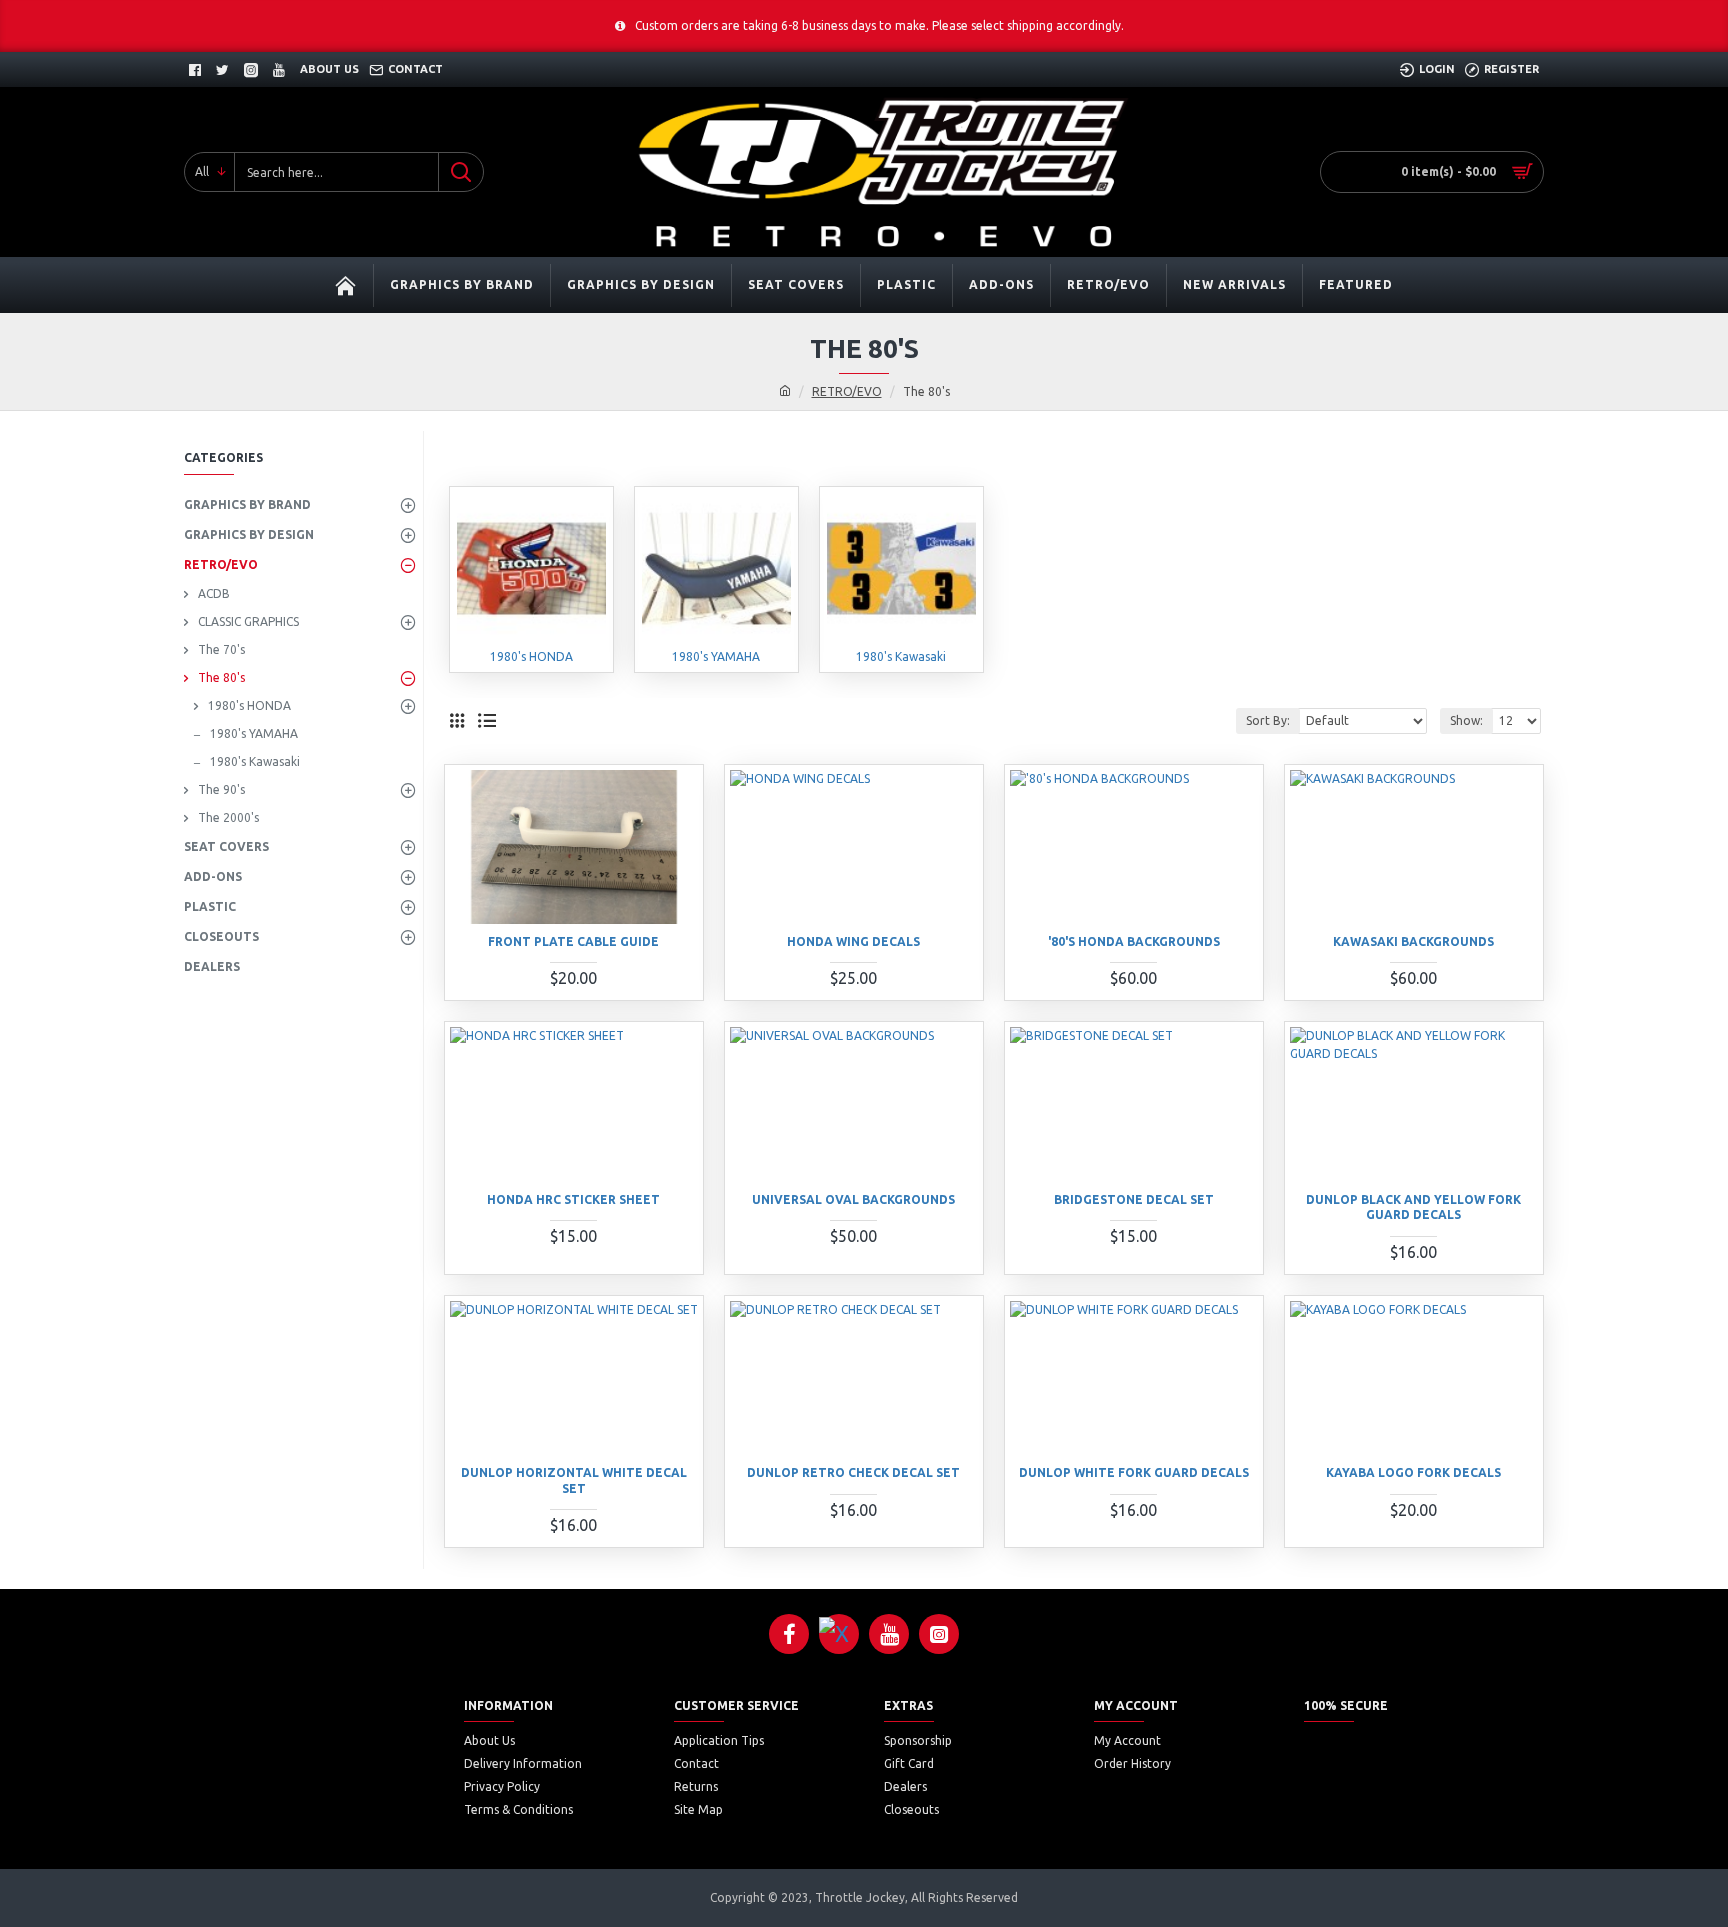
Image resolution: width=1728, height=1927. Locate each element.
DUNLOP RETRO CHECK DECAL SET (853, 1472)
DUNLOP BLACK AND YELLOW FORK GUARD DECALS (1413, 1207)
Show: (1466, 720)
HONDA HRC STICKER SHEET (573, 1199)
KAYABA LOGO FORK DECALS (1413, 1472)
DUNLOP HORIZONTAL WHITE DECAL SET (574, 1480)
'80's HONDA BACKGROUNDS (1134, 941)
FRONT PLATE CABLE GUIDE (573, 941)
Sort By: (1268, 720)
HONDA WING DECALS (853, 941)
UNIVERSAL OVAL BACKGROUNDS (853, 1199)
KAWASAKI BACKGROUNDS (1413, 941)
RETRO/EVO (847, 391)
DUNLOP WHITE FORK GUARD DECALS (1134, 1472)
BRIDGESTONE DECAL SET (1134, 1199)
